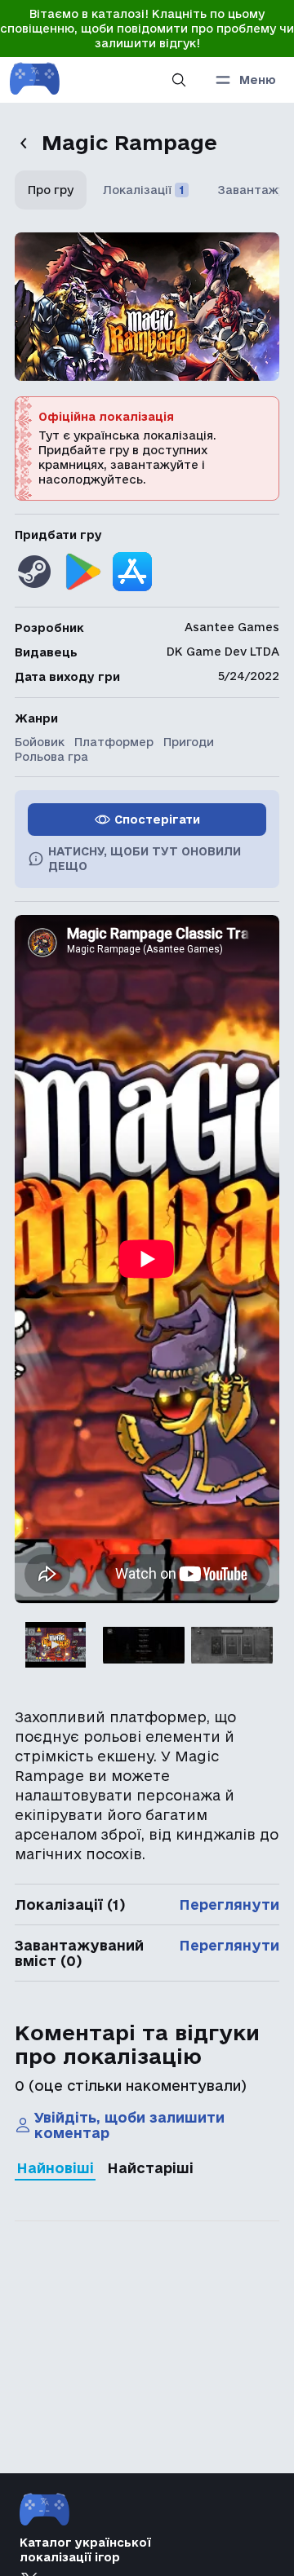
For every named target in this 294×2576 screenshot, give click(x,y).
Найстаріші (150, 2168)
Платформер (114, 742)
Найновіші (55, 2168)
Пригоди (189, 742)
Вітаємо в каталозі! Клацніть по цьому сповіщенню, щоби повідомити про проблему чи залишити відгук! (147, 29)
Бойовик (40, 742)
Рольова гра (51, 757)
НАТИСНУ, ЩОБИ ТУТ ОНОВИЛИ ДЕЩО (145, 859)
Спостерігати (157, 820)
